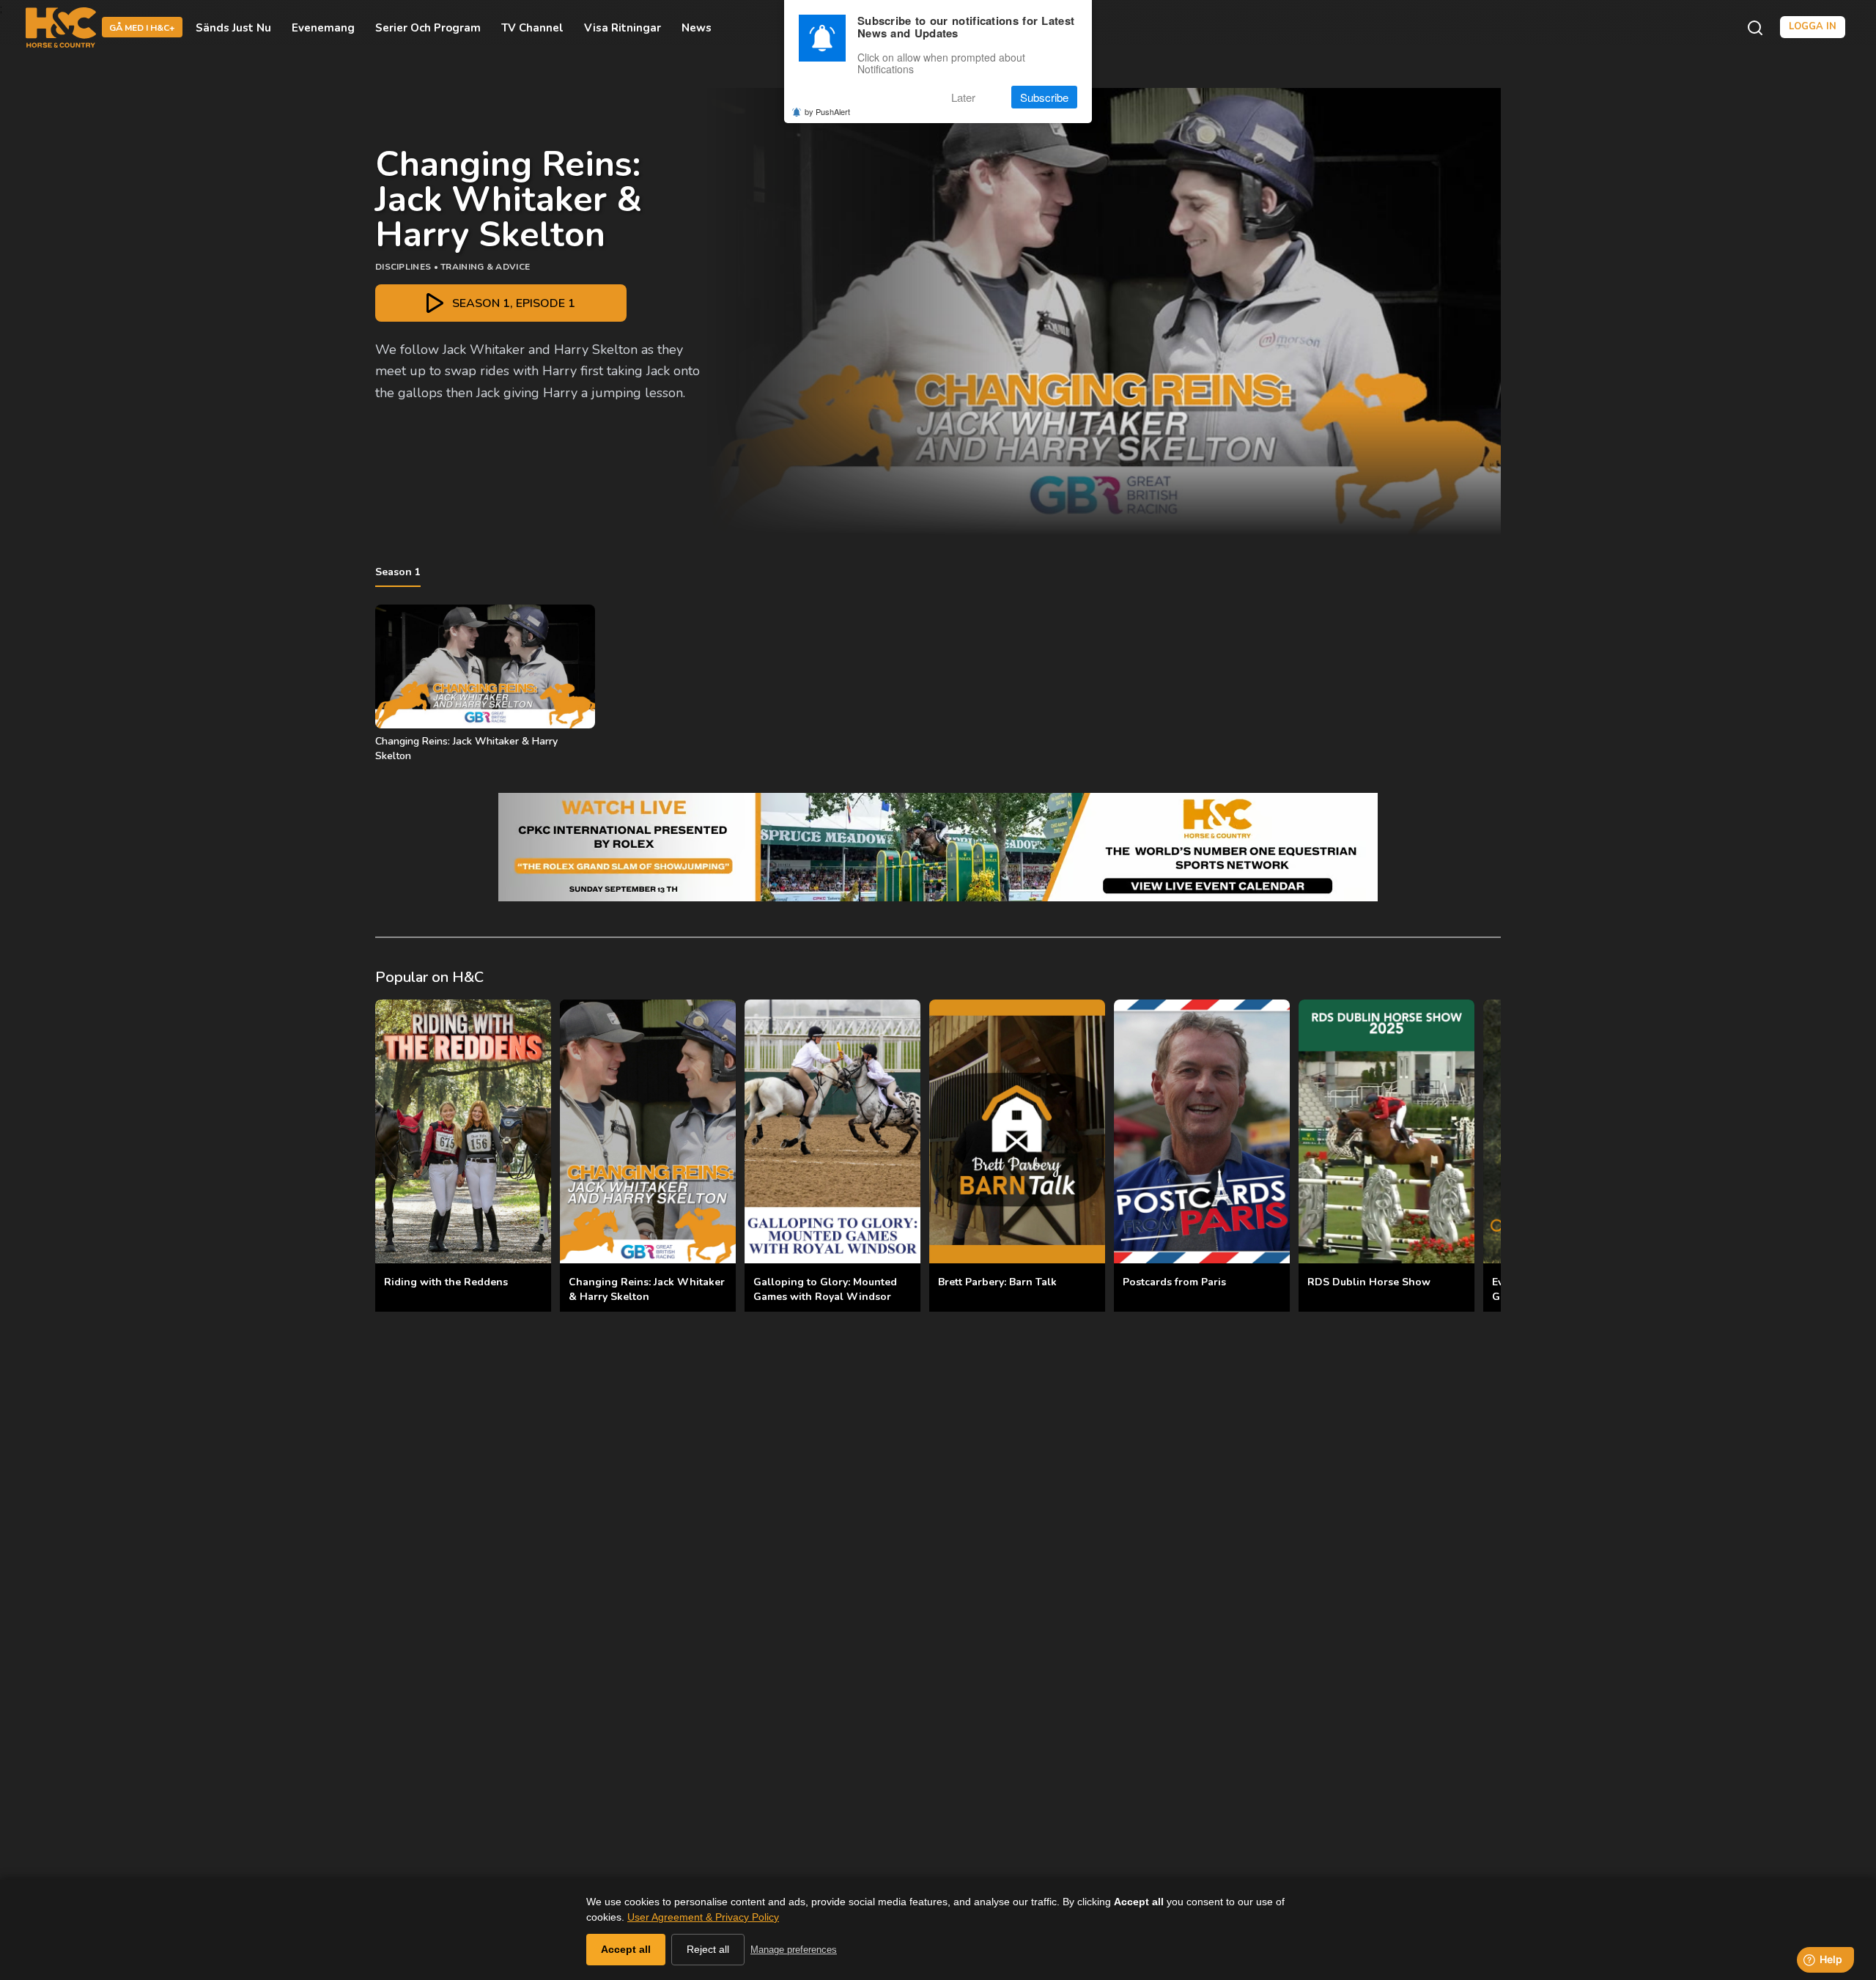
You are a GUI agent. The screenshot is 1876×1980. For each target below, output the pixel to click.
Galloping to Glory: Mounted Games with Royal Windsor (825, 1289)
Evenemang (323, 28)
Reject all (708, 1949)
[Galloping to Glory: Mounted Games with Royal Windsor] (832, 1131)
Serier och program (428, 28)
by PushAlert (827, 111)
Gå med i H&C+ (142, 29)
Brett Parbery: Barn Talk (997, 1282)
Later (963, 97)
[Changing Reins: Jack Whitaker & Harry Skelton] (648, 1131)
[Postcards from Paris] (1202, 1131)
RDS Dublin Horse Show (1369, 1282)
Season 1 (398, 572)
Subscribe (1044, 97)
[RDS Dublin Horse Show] (1386, 1131)
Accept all (626, 1949)
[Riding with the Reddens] (463, 1131)
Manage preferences (794, 1950)
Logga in (1813, 27)
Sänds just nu (233, 28)
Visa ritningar (623, 28)
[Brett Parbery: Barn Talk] (1017, 1131)
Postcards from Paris (1174, 1282)
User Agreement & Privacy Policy (703, 1917)
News (697, 28)
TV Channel (532, 28)
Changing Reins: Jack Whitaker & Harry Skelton (647, 1289)
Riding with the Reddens (446, 1282)
